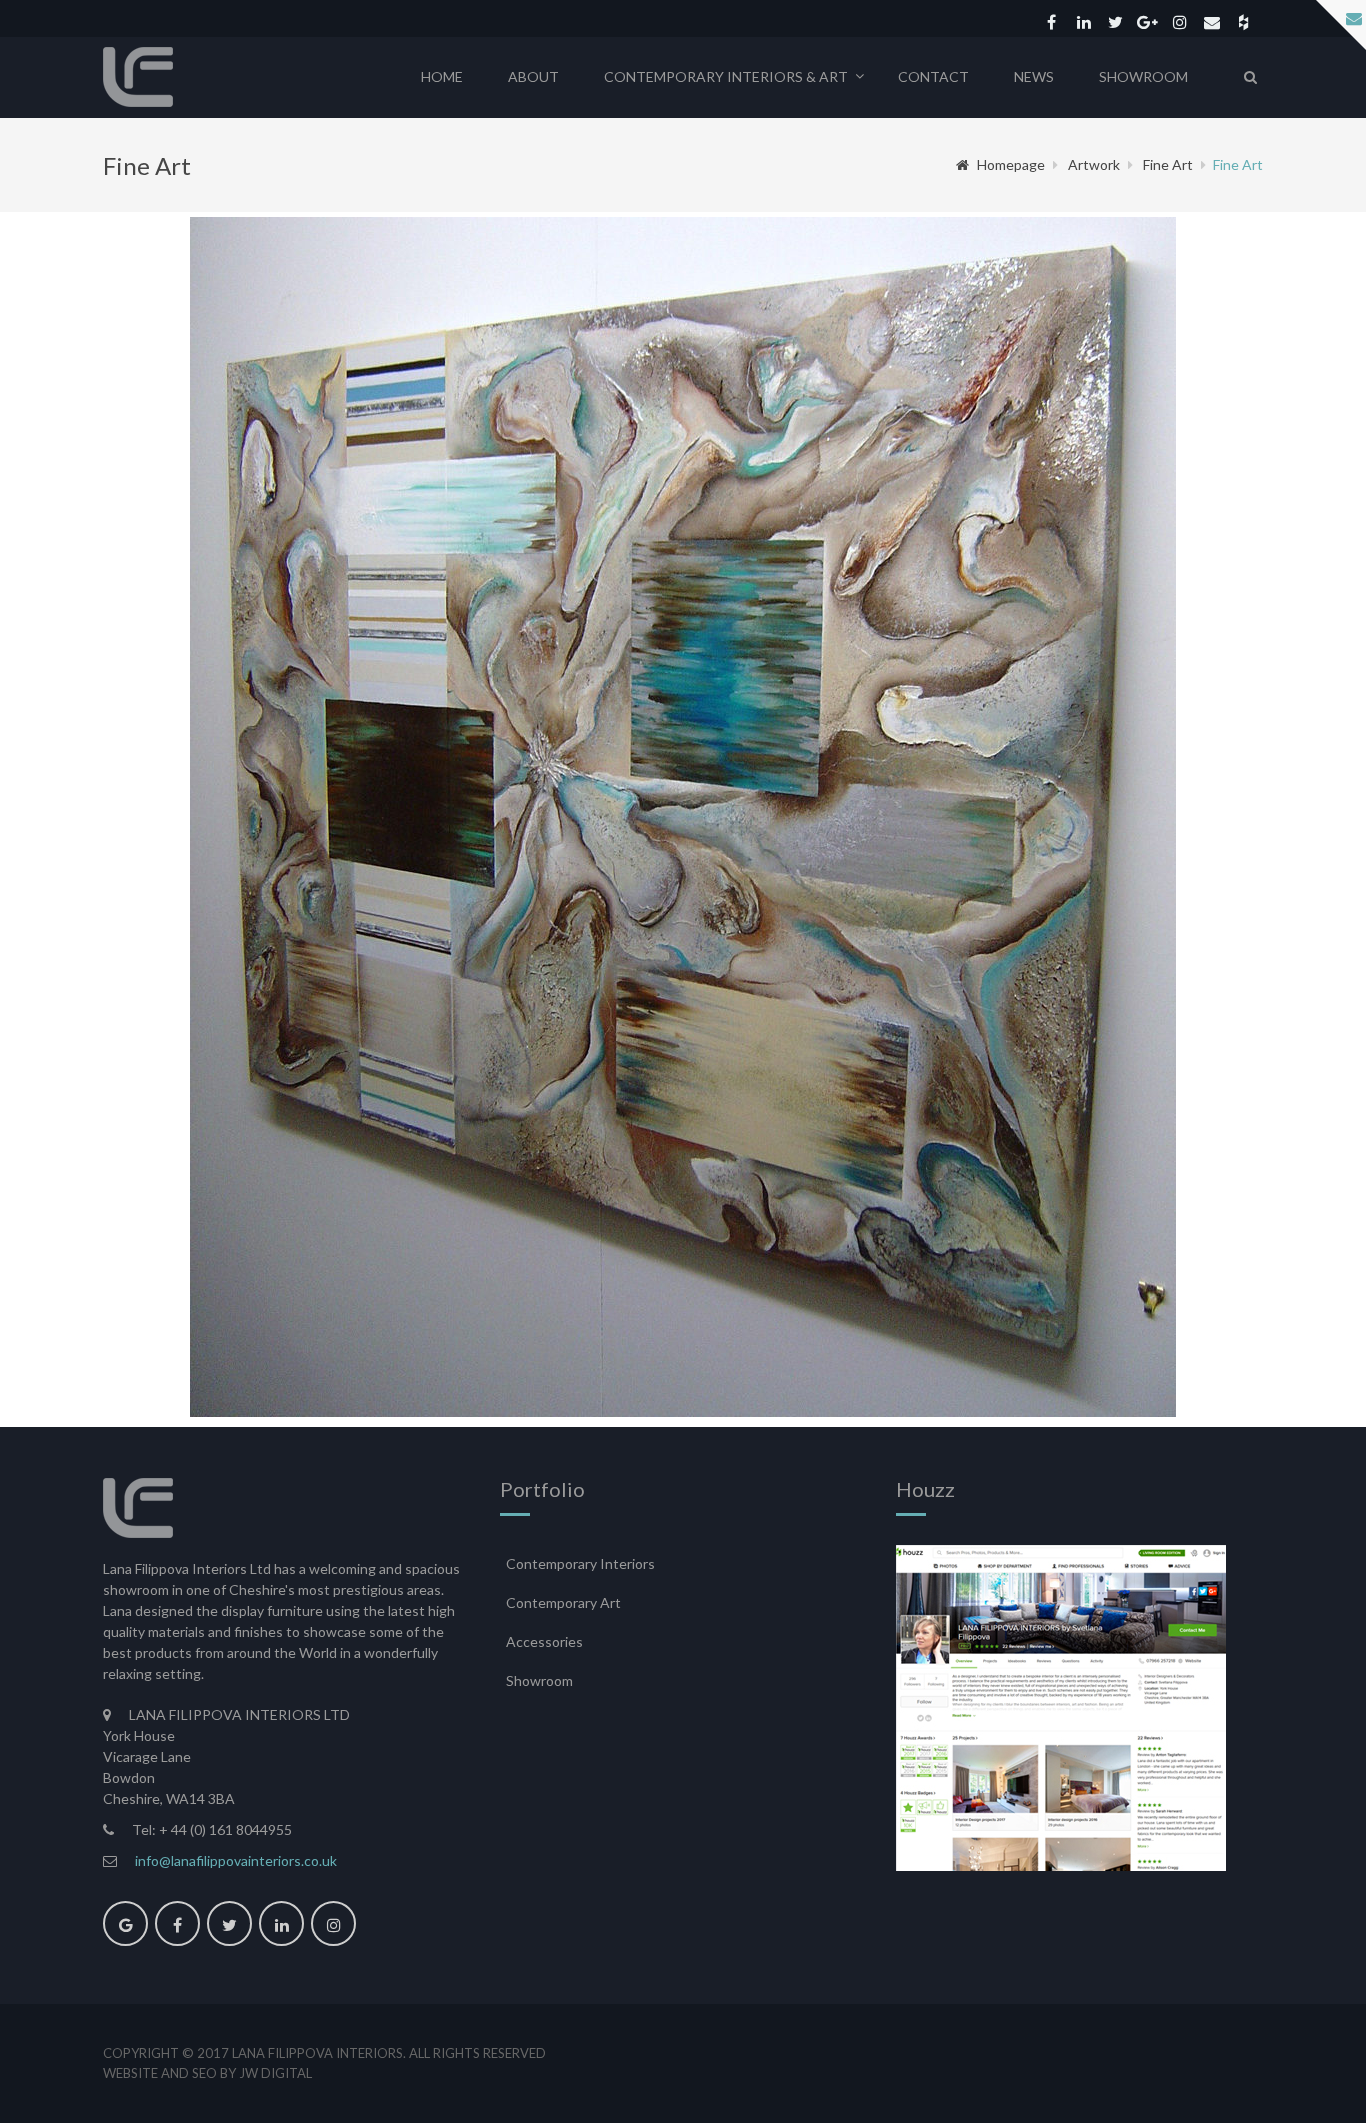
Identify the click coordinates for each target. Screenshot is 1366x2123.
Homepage (1011, 164)
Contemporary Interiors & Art (726, 76)
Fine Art (1168, 164)
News (1034, 76)
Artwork (1094, 164)
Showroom (1143, 76)
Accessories (544, 1641)
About (533, 76)
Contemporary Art (563, 1602)
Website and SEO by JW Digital (207, 2073)
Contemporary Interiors (580, 1563)
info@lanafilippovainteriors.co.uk (236, 1860)
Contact (933, 76)
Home (442, 76)
